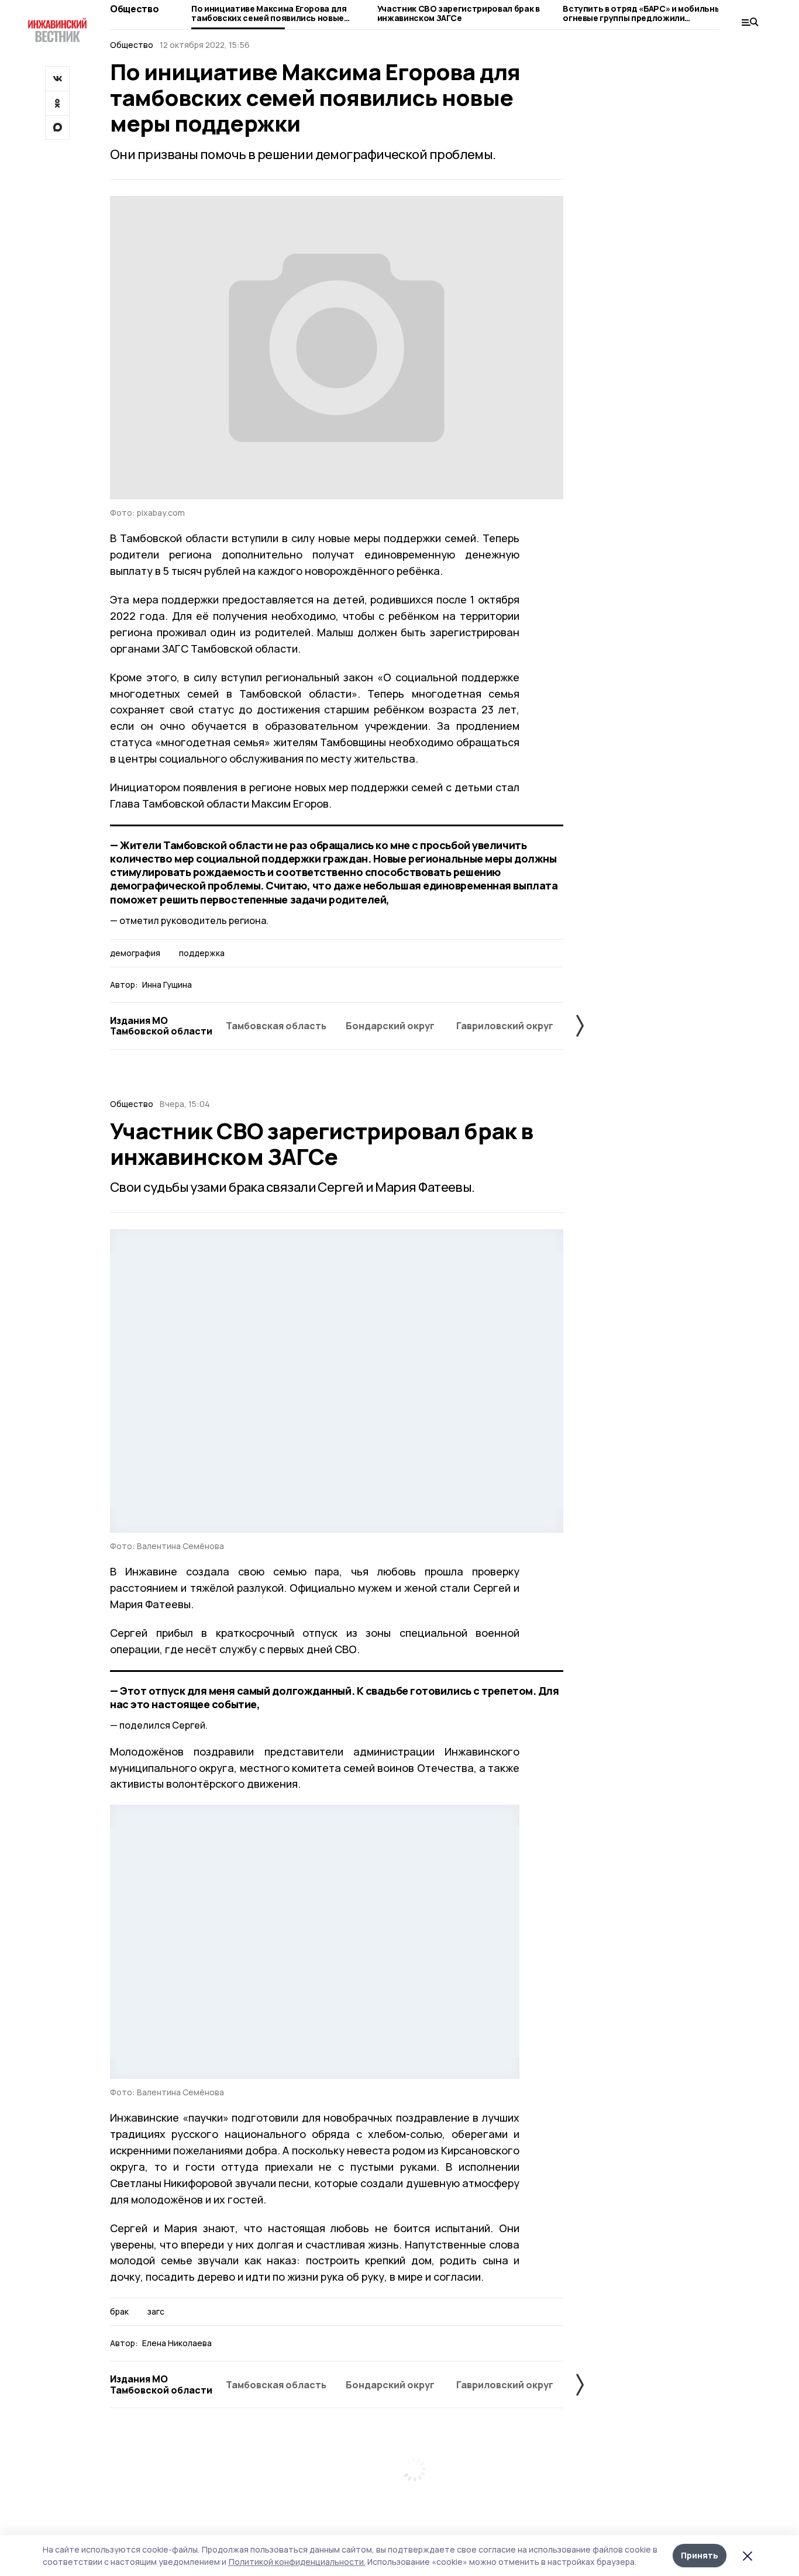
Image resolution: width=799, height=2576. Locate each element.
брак (119, 2312)
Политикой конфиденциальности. (297, 2562)
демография (135, 953)
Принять (700, 2555)
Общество (134, 9)
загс (156, 2312)
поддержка (202, 953)
